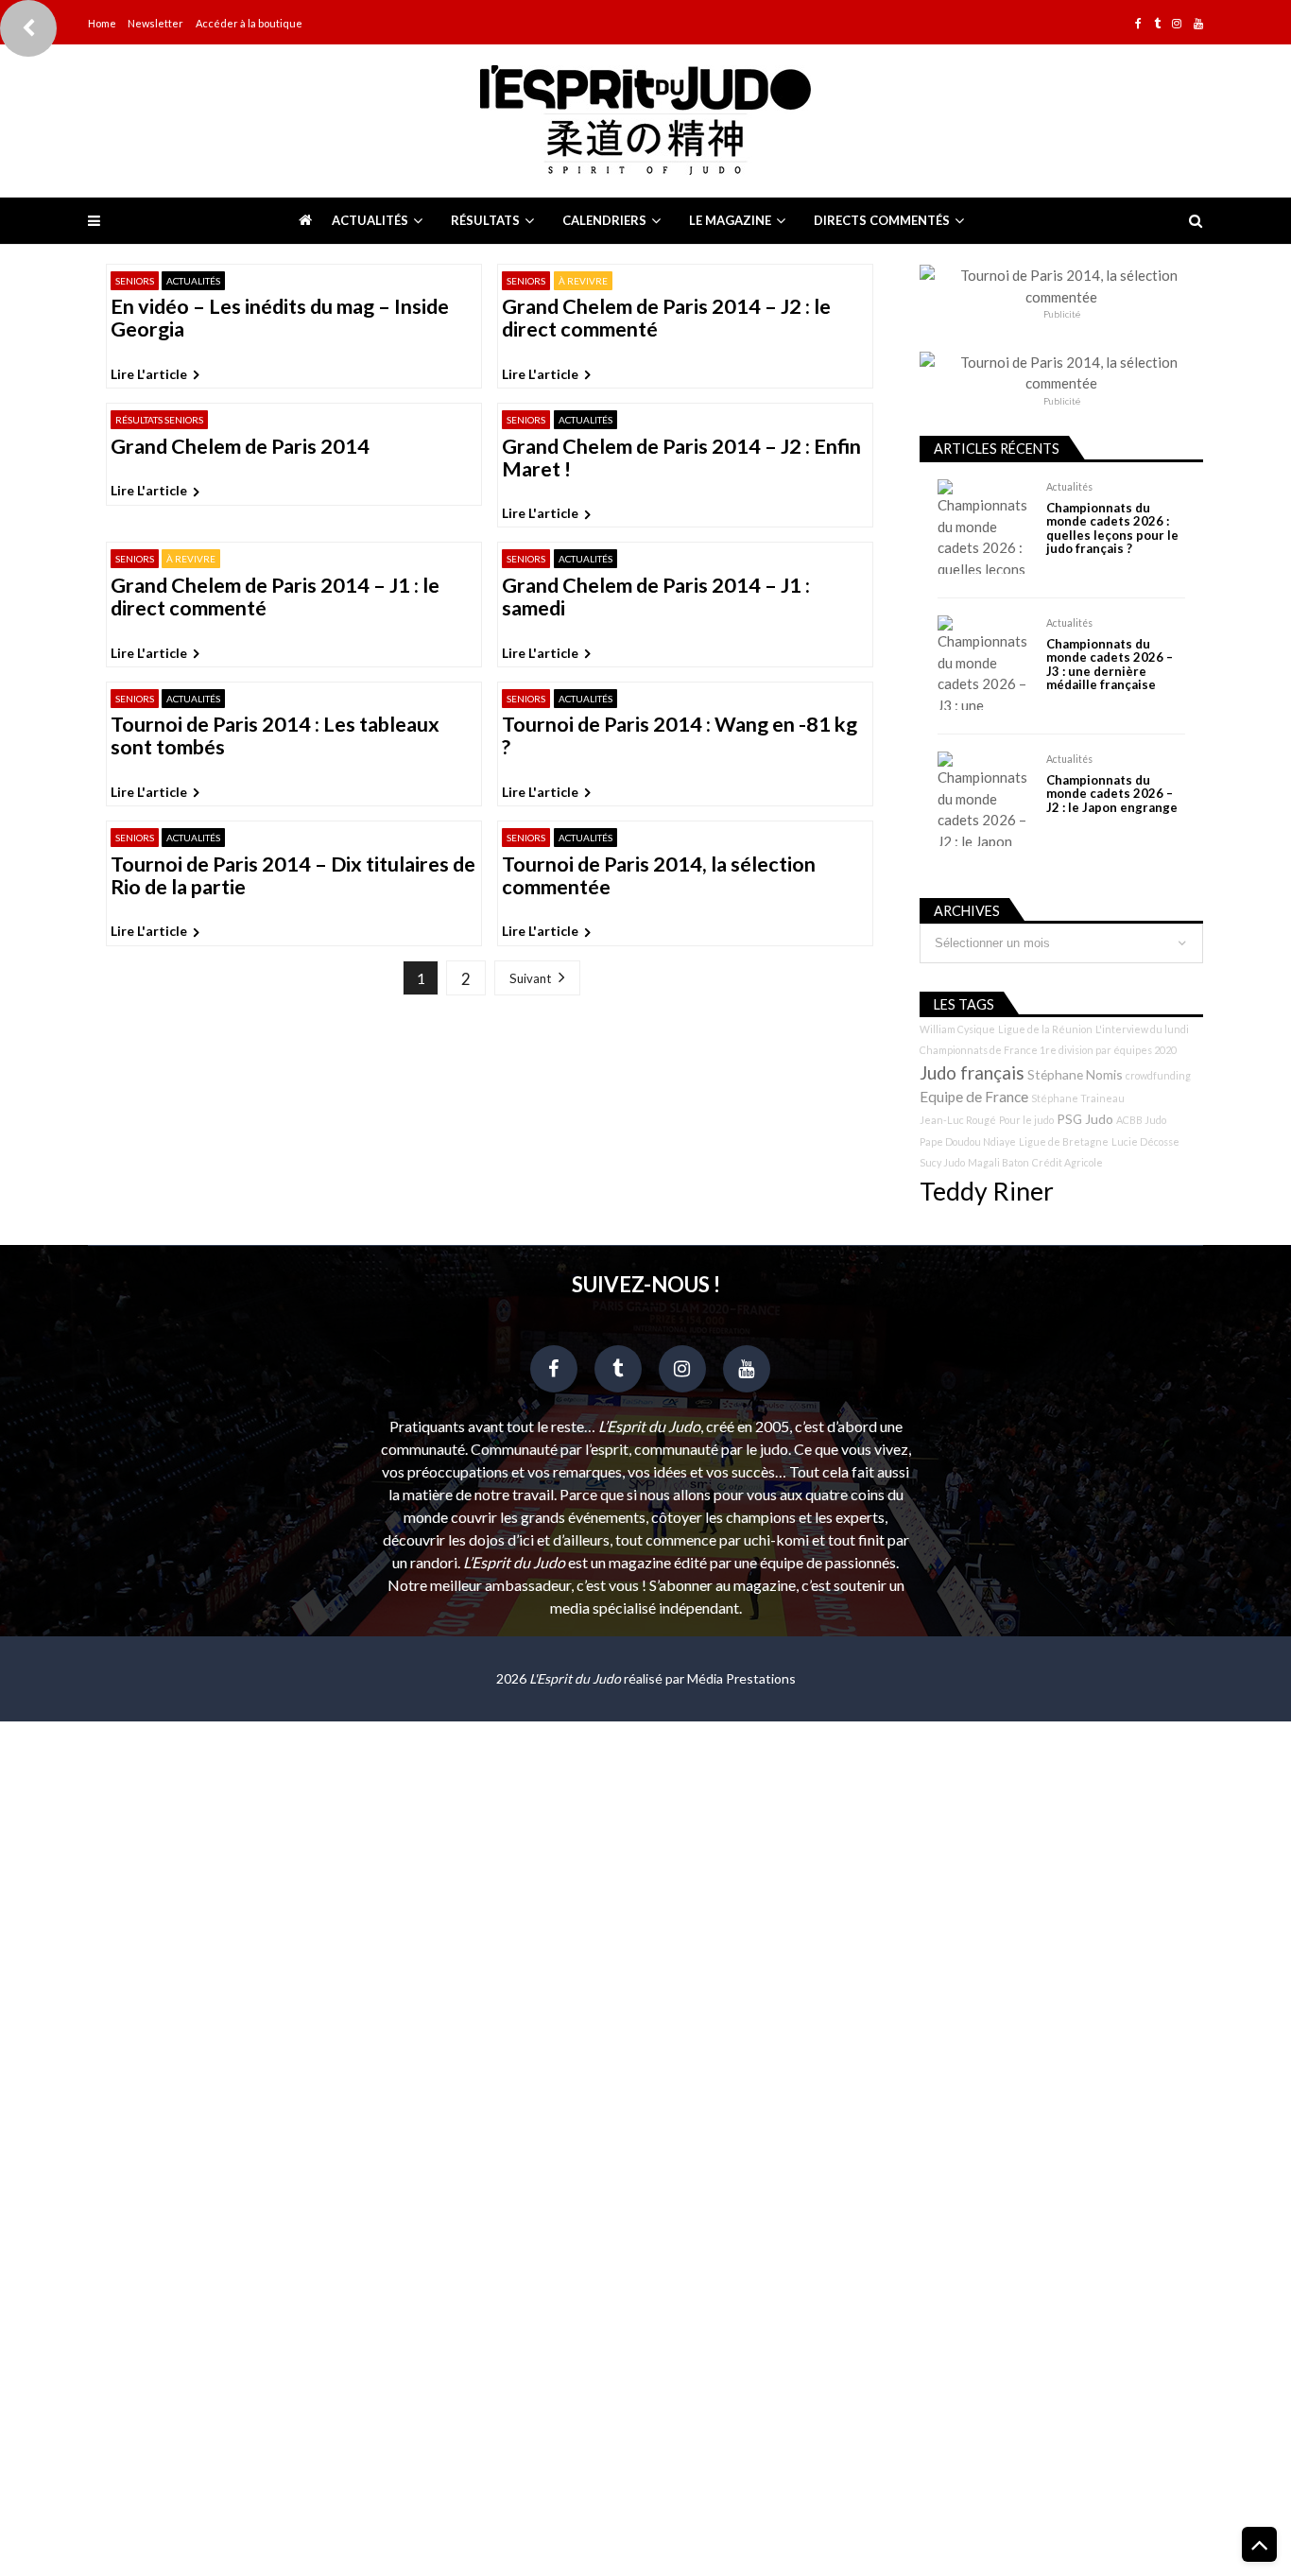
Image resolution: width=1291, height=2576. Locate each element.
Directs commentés (882, 220)
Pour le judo (1026, 1120)
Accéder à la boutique (249, 23)
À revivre (583, 281)
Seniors (135, 281)
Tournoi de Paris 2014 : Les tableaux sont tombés (275, 736)
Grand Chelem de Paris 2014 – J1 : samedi (656, 597)
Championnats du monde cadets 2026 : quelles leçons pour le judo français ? (1112, 528)
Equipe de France (974, 1097)
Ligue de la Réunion (1045, 1029)
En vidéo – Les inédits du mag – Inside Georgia (280, 319)
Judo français (972, 1073)
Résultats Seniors (159, 420)
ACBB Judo (1141, 1120)
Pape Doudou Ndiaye (968, 1141)
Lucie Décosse (1145, 1141)
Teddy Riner (987, 1191)
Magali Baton (998, 1162)
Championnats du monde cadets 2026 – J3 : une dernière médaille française (1110, 665)
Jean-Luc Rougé (958, 1120)
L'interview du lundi (1142, 1029)
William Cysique (957, 1029)
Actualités (370, 220)
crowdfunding (1158, 1075)
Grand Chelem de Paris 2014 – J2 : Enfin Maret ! (681, 458)
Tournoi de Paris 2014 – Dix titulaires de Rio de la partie (293, 876)
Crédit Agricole (1067, 1162)
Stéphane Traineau (1078, 1098)
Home (102, 23)
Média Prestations (741, 1678)
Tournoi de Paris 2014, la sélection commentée (659, 876)
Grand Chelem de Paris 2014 (240, 447)
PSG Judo (1085, 1119)
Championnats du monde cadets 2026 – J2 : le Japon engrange (1112, 794)
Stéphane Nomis (1075, 1074)
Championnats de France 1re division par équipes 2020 (1048, 1050)
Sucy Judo (942, 1162)
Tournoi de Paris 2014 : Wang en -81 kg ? (680, 736)
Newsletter (155, 23)
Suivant (530, 978)
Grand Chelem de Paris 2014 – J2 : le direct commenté (666, 319)
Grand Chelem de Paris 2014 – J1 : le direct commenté (275, 597)
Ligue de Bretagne (1064, 1141)
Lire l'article (149, 374)
